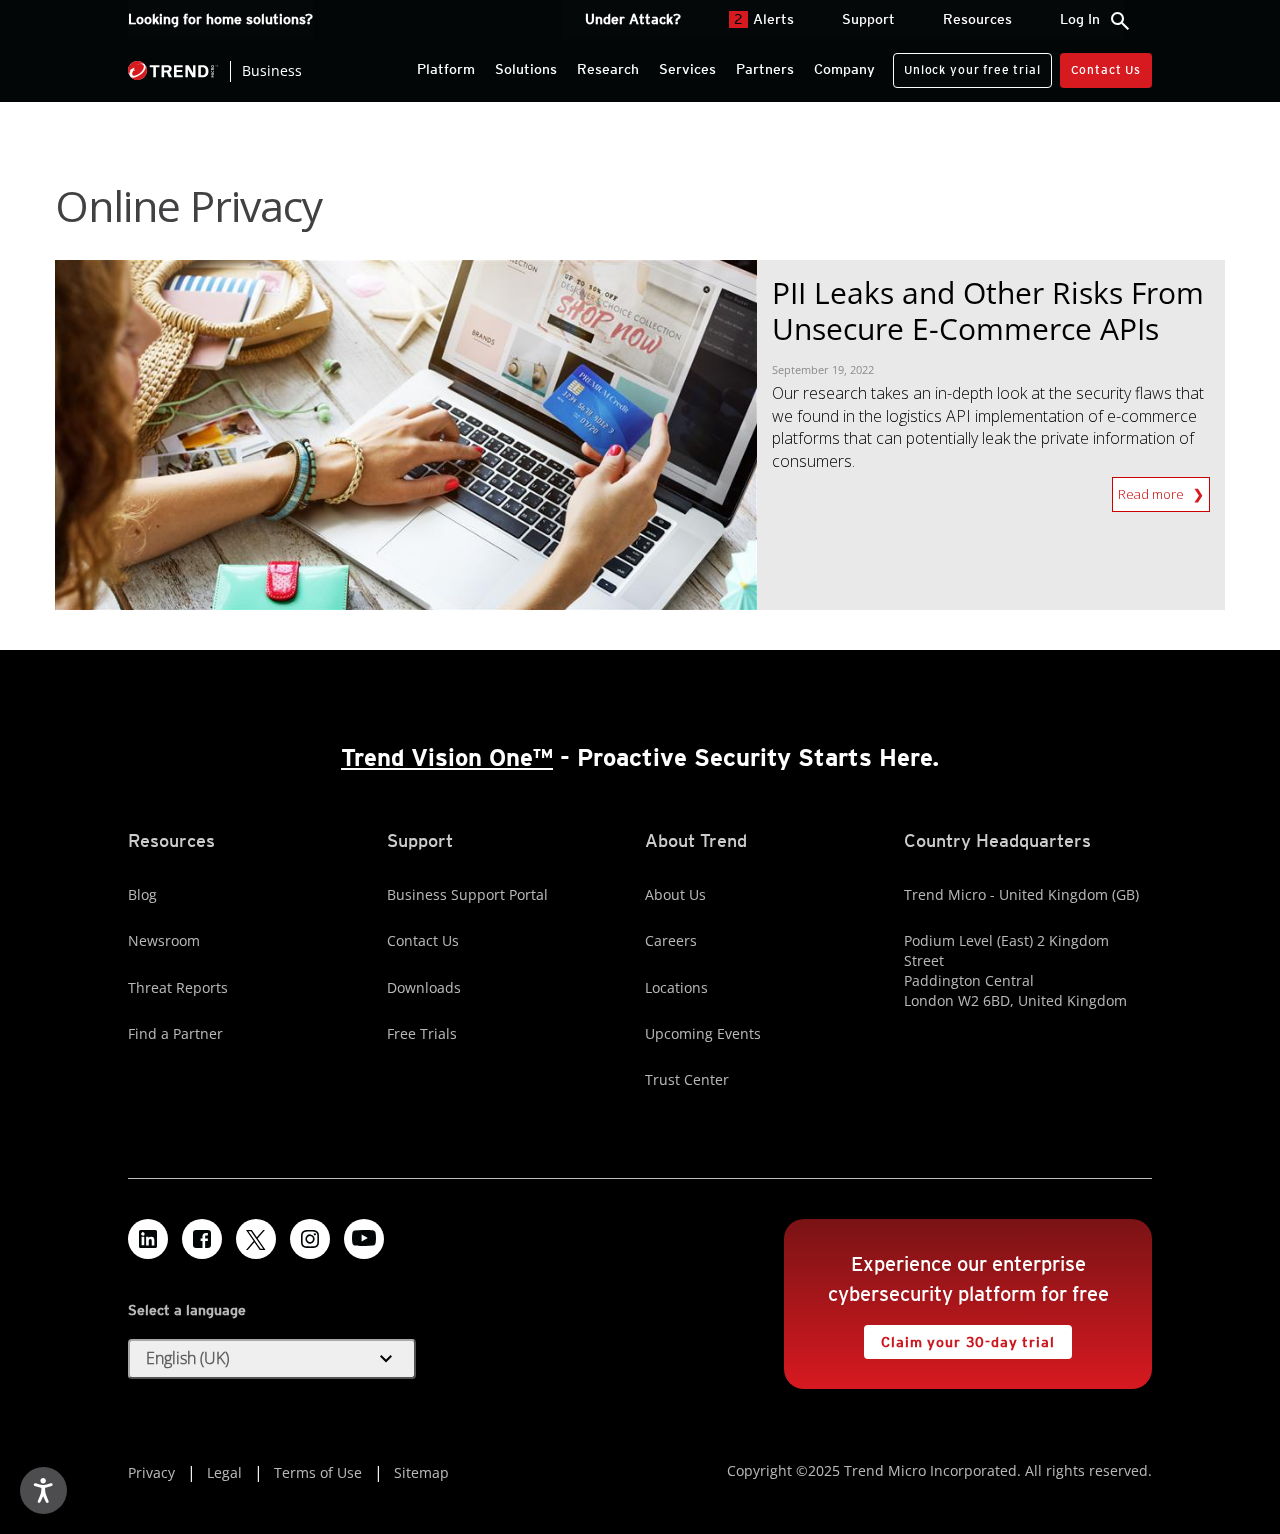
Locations (676, 987)
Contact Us (1106, 69)
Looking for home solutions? (220, 19)
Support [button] (868, 19)
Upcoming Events (703, 1033)
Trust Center (687, 1079)
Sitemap (421, 1472)
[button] (272, 1359)
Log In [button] (1080, 19)
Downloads (424, 987)
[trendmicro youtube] (364, 1239)
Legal (224, 1472)
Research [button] (608, 69)
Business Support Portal (467, 894)
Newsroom (164, 940)
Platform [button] (446, 69)
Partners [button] (765, 69)
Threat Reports (178, 987)
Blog (142, 894)
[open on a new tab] (256, 1239)
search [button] (1120, 21)
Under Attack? (633, 19)
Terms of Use (318, 1472)
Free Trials (422, 1033)
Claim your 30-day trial (959, 1337)
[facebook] (202, 1239)
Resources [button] (977, 19)
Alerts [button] (764, 19)
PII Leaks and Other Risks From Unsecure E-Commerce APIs (988, 310)
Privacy (151, 1472)
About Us (675, 894)
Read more (1152, 490)
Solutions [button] (526, 69)
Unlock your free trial (966, 65)
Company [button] (844, 69)
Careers (671, 940)
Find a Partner (175, 1033)
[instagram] (310, 1239)
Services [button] (687, 69)
